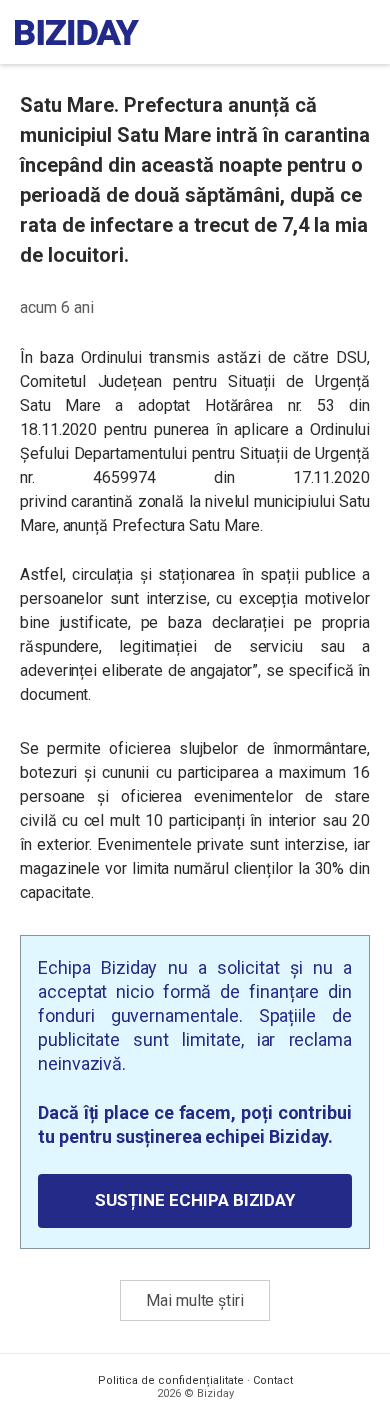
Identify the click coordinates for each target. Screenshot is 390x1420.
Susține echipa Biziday (195, 1200)
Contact (273, 1380)
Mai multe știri (195, 1300)
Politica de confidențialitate (171, 1380)
